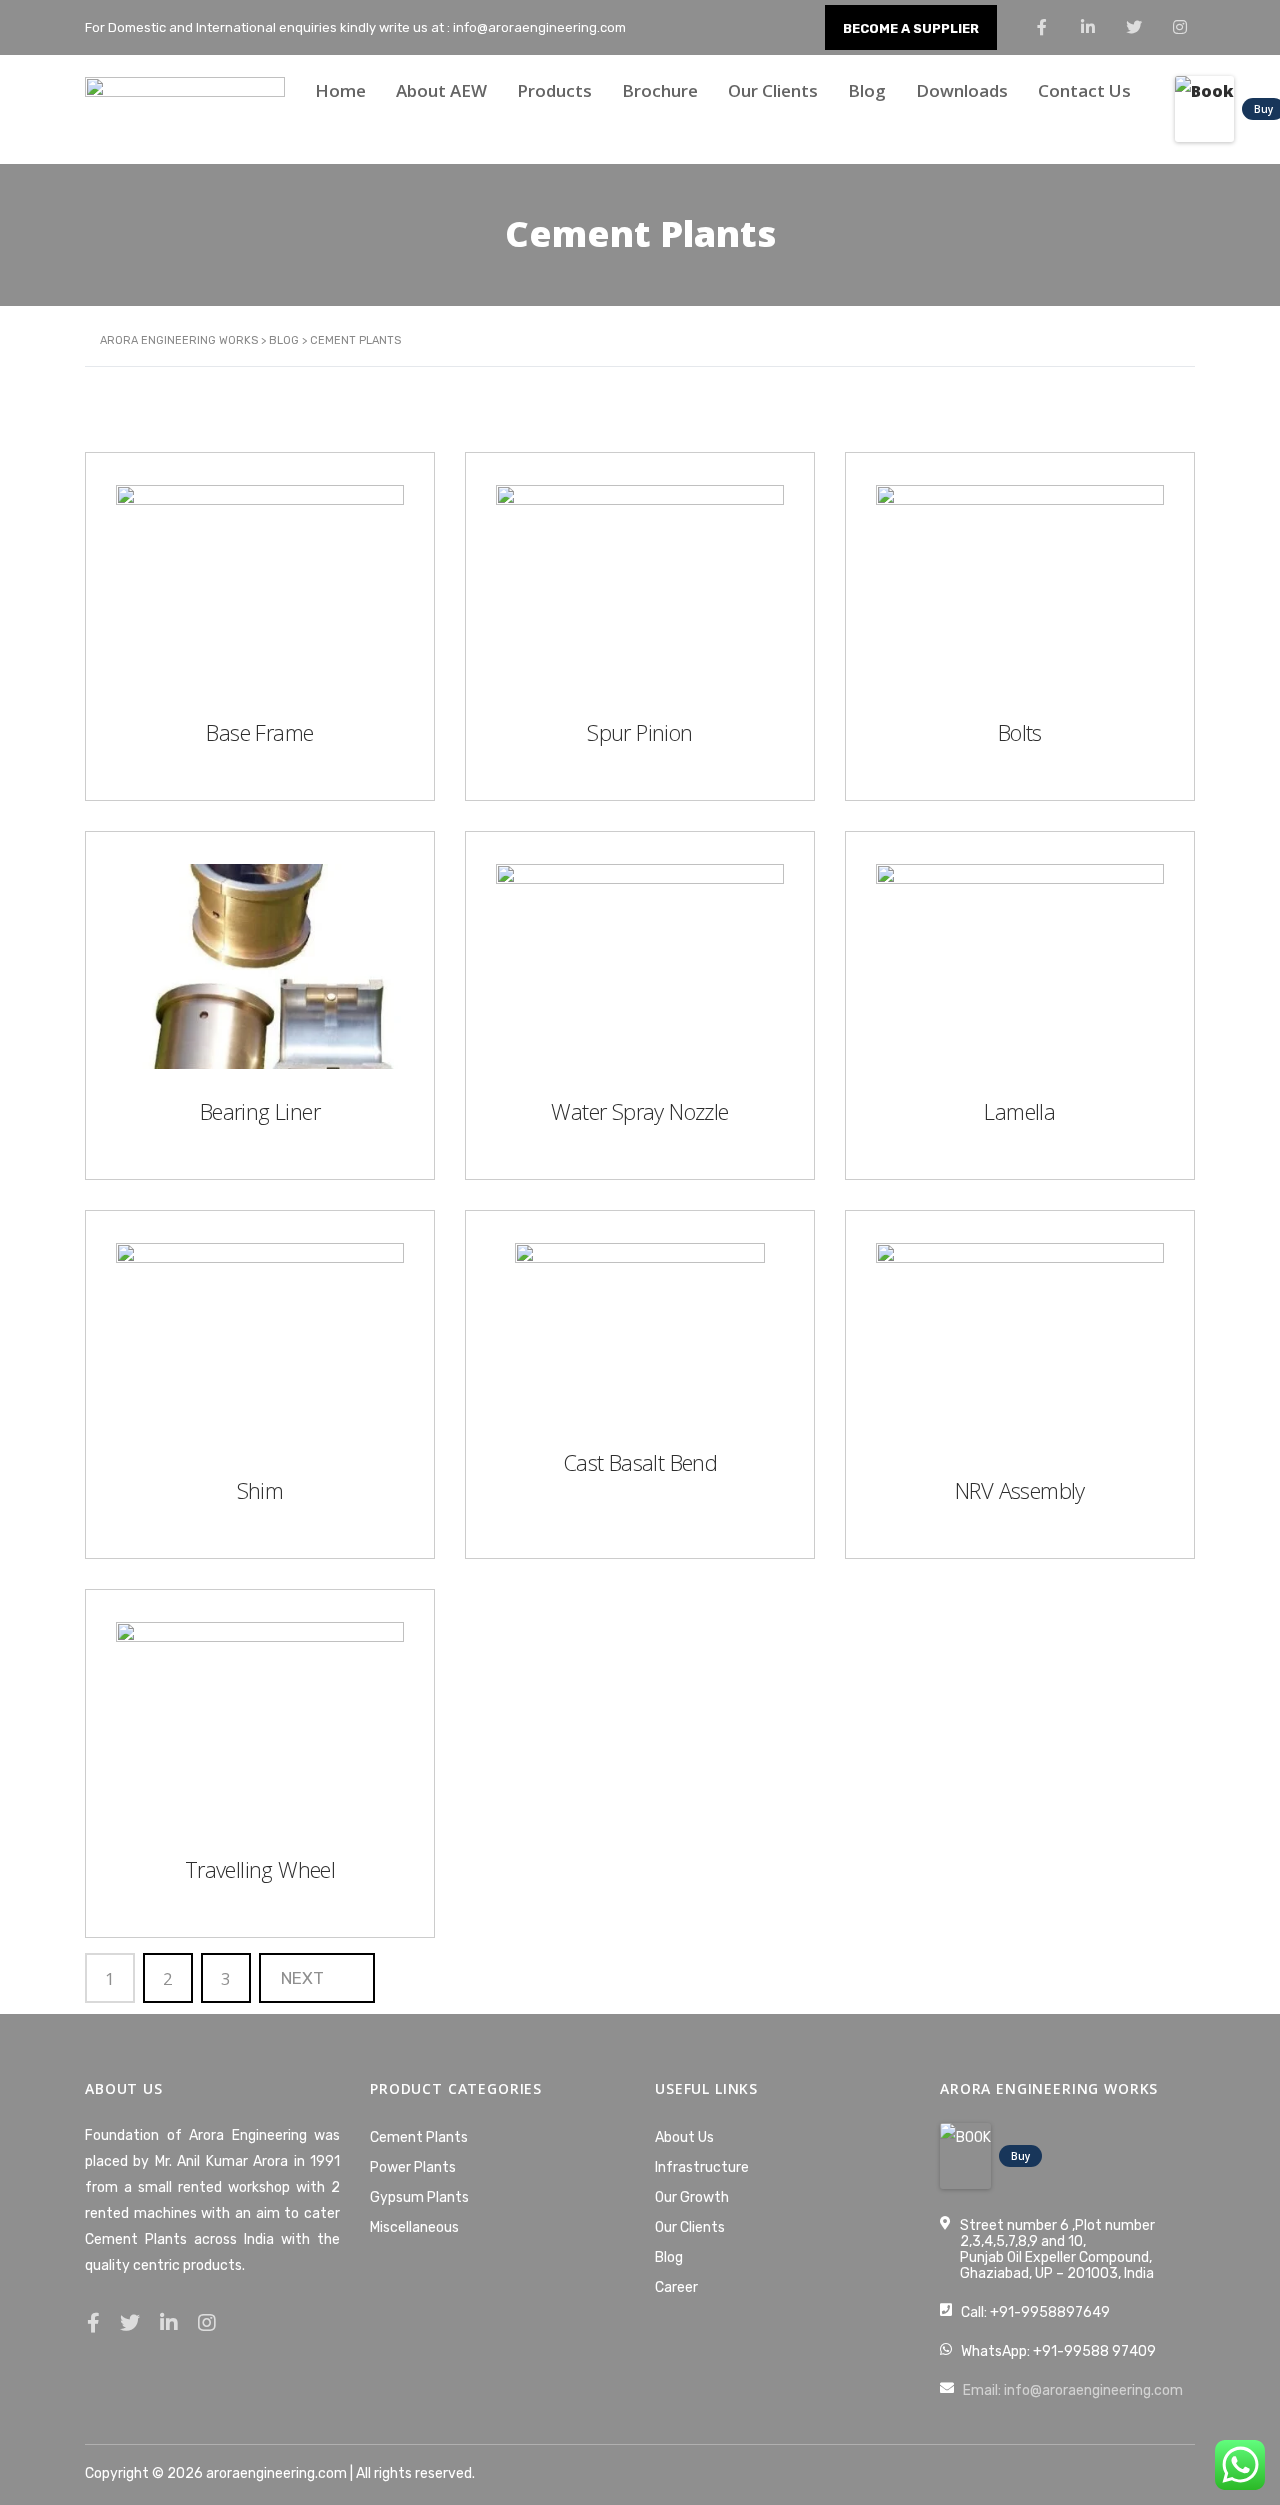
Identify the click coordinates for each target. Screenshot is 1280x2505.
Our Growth (692, 2197)
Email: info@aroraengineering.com (1073, 2390)
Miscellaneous (414, 2227)
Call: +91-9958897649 (1035, 2312)
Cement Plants (419, 2137)
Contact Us (1084, 90)
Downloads (962, 90)
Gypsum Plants (419, 2197)
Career (676, 2287)
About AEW (441, 90)
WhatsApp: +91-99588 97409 (1058, 2351)
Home (340, 90)
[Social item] (93, 2323)
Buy (1020, 2156)
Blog (867, 90)
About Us (684, 2137)
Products (554, 90)
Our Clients (773, 90)
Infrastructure (702, 2167)
